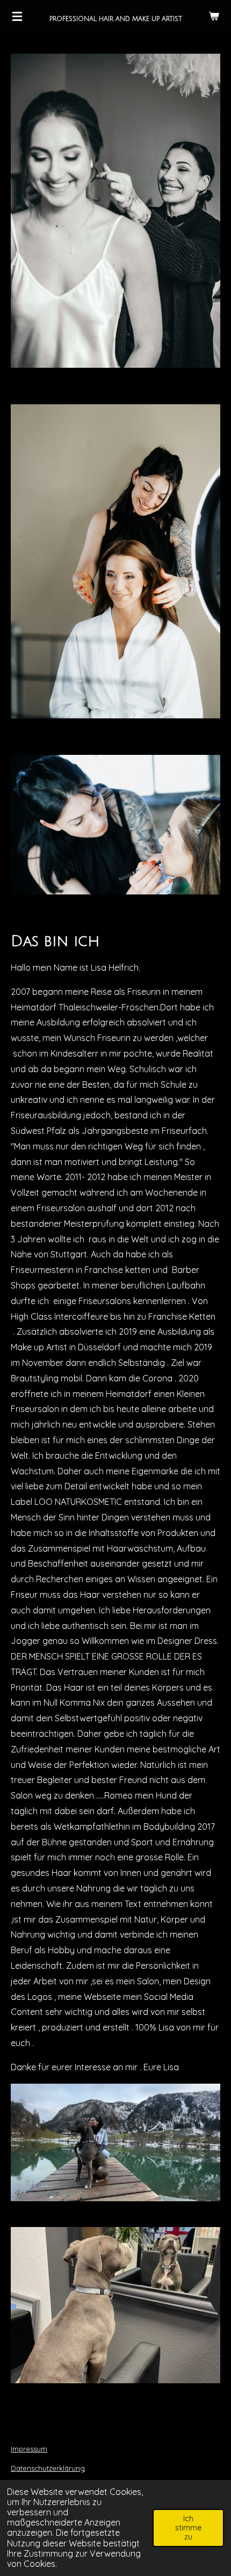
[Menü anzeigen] (17, 16)
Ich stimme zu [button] (188, 2528)
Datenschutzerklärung (48, 2468)
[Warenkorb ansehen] (214, 16)
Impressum (29, 2449)
